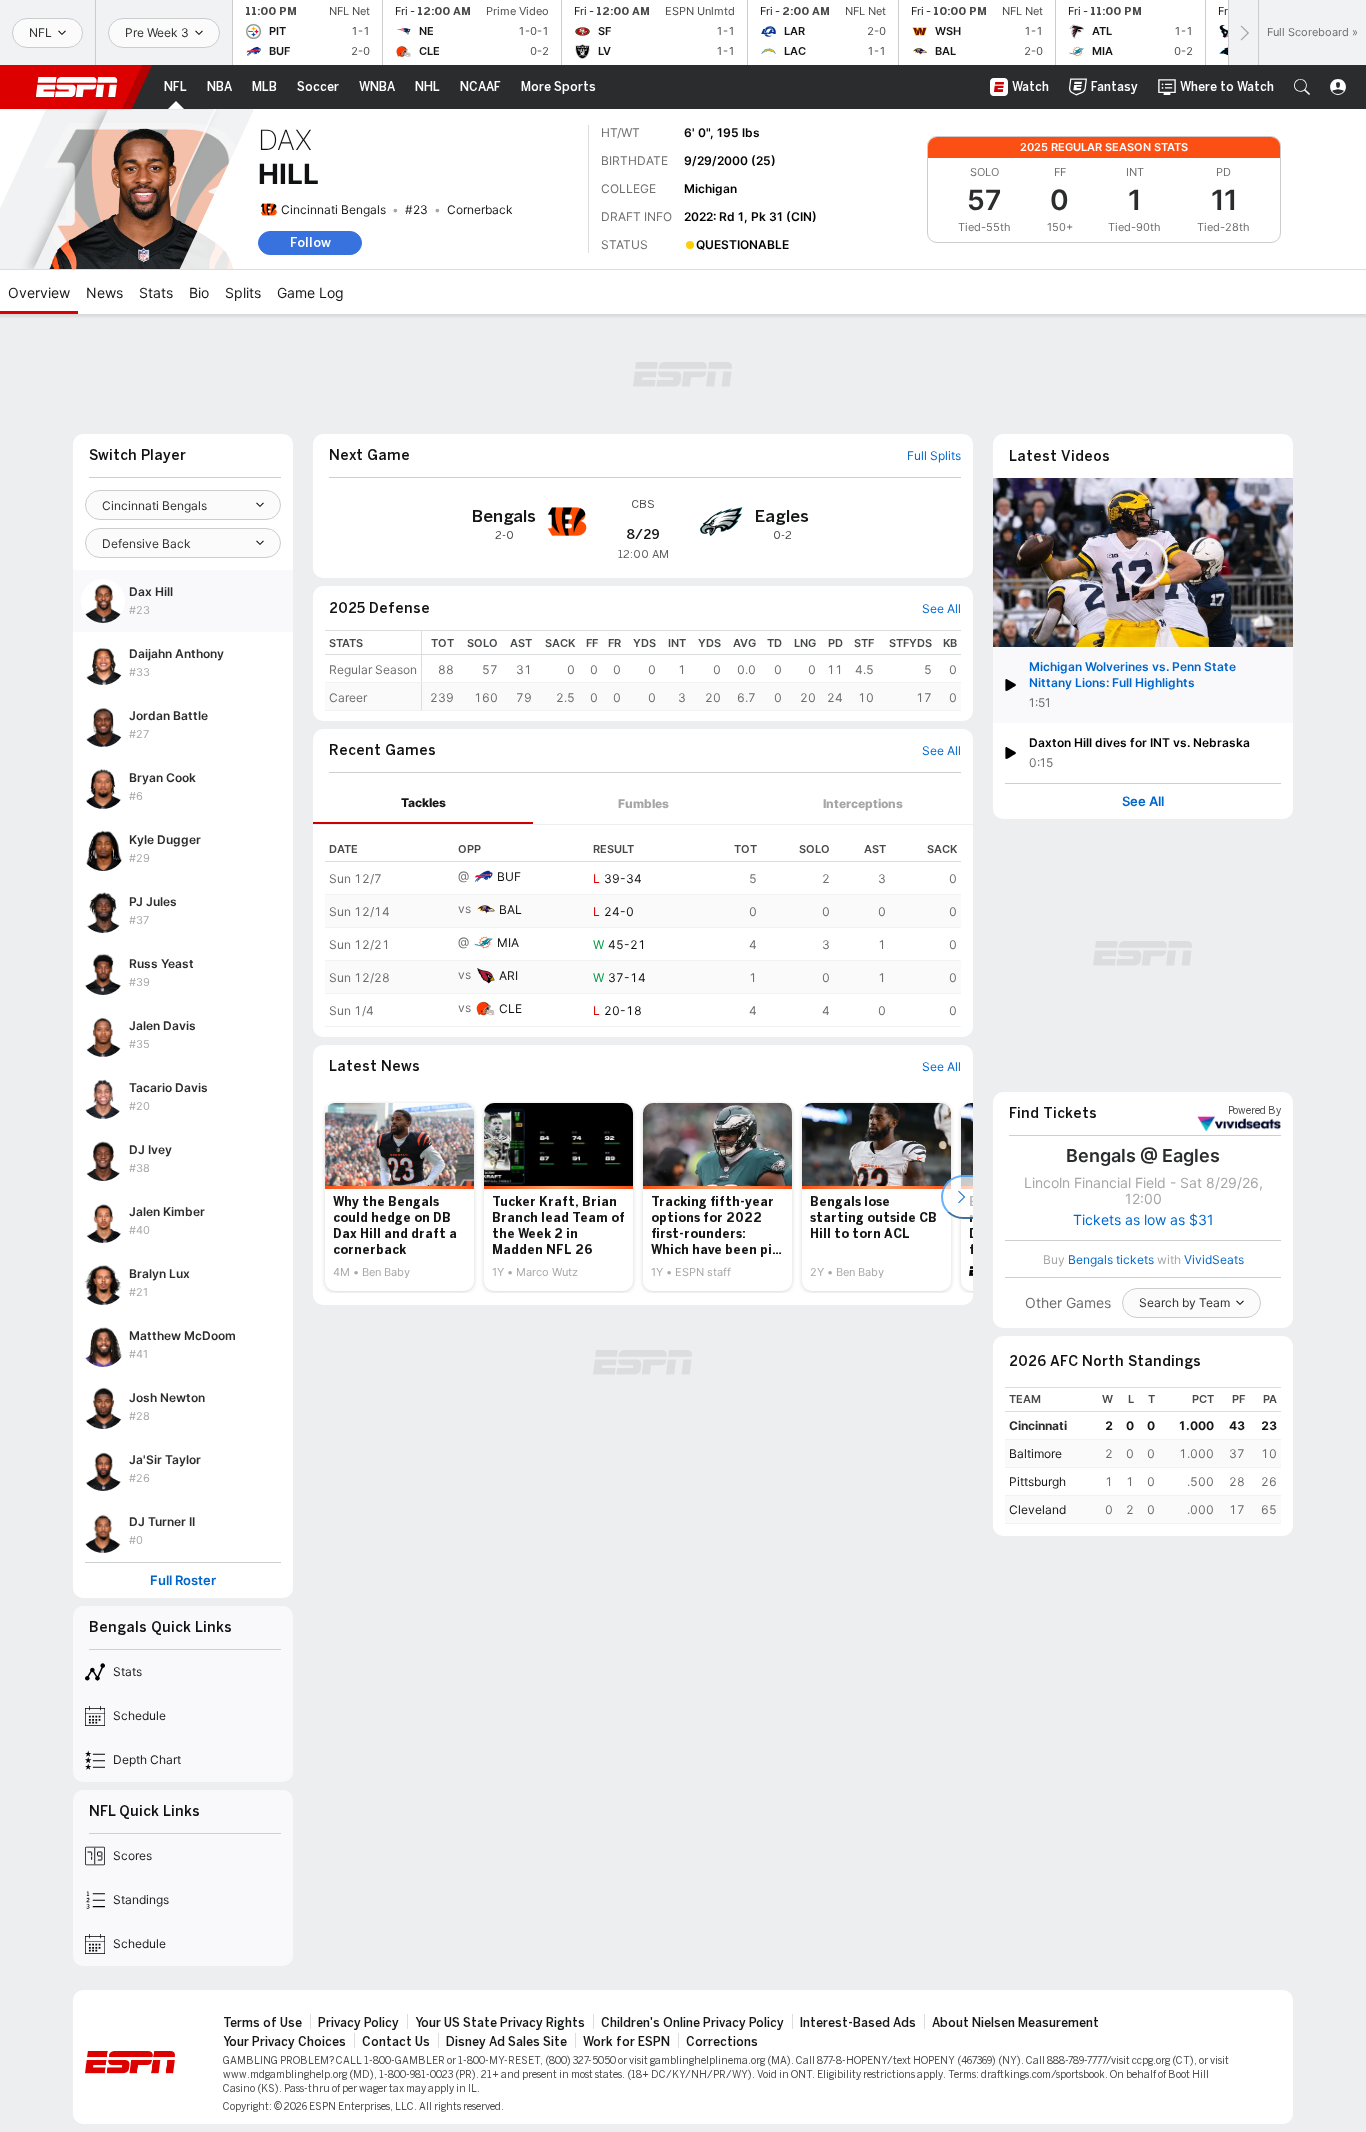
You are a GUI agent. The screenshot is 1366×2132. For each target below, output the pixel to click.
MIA (508, 942)
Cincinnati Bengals (333, 209)
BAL (510, 909)
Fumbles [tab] (643, 803)
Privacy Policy (358, 2023)
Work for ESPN (626, 2042)
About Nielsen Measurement (1015, 2023)
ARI (508, 975)
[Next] (1243, 32)
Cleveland (1037, 1509)
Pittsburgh (1037, 1481)
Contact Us (396, 2042)
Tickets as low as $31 (1143, 1220)
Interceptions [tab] (863, 803)
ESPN (77, 87)
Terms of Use (262, 2023)
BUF (509, 876)
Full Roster (183, 1580)
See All (1143, 801)
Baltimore (1035, 1453)
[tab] (423, 803)
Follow (310, 242)
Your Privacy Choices (284, 2042)
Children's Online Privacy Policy (692, 2023)
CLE (510, 1008)
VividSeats (1254, 1111)
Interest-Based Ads (858, 2023)
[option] (399, 1197)
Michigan (710, 188)
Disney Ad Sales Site (506, 2042)
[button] (1302, 87)
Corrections (722, 2042)
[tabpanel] (643, 926)
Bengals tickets (1111, 1259)
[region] (691, 670)
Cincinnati (1038, 1425)
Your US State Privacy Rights (500, 2023)
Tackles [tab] (423, 802)
